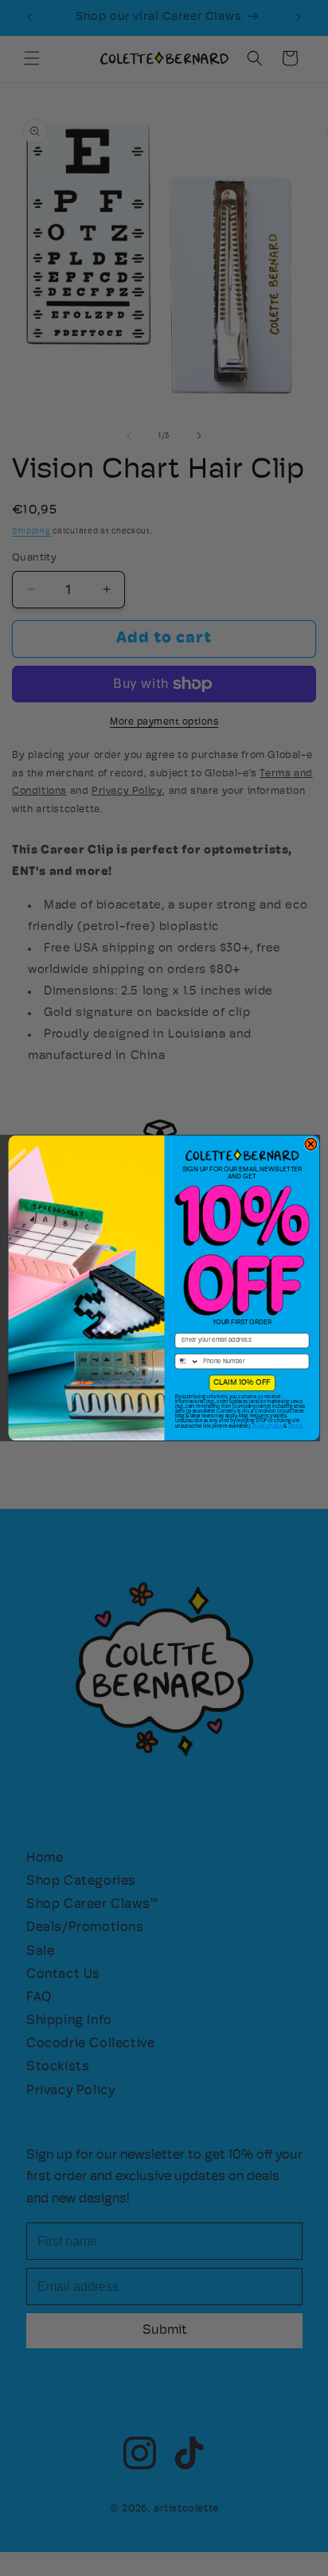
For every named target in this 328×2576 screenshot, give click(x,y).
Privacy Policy (267, 1426)
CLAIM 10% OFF (242, 1383)
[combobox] (187, 1362)
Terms (295, 1426)
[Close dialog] (311, 1144)
